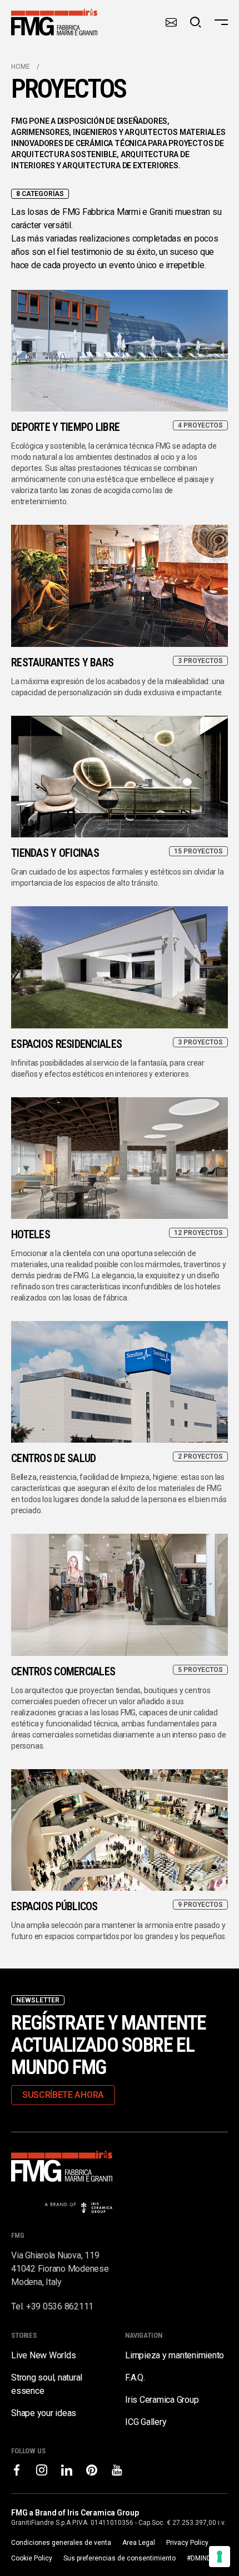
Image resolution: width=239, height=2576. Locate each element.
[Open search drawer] (196, 22)
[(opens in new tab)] (17, 2470)
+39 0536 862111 (60, 2306)
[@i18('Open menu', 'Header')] (221, 22)
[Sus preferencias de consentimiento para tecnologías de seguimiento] (220, 2557)
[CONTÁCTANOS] (171, 22)
